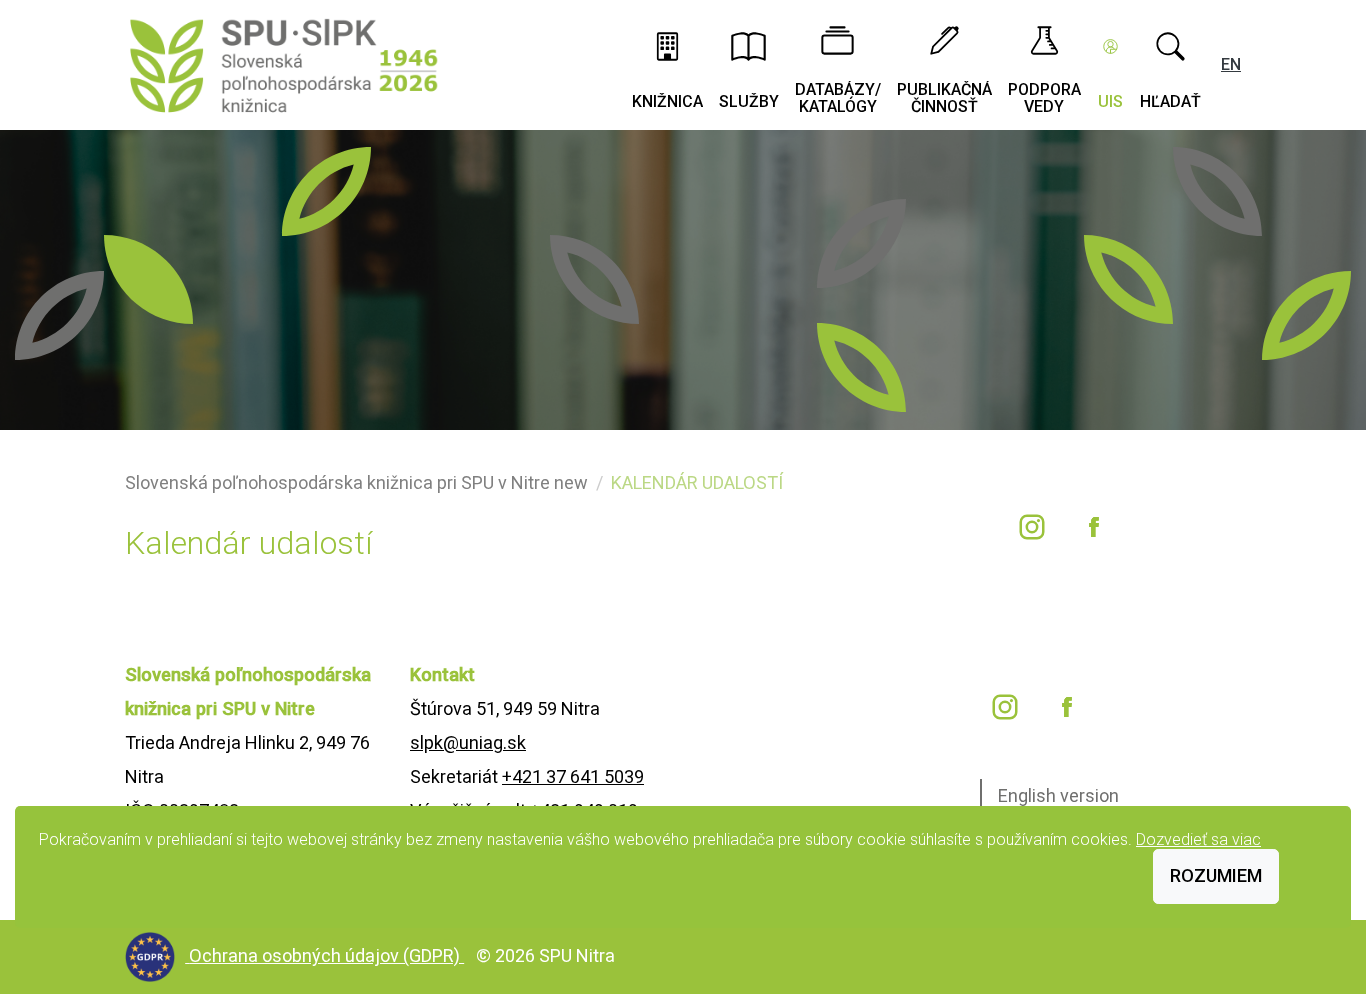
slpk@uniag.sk (468, 742)
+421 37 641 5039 (573, 776)
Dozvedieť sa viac (1198, 839)
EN (1231, 64)
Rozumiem (1216, 875)
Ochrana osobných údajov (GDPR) (326, 955)
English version (1058, 795)
